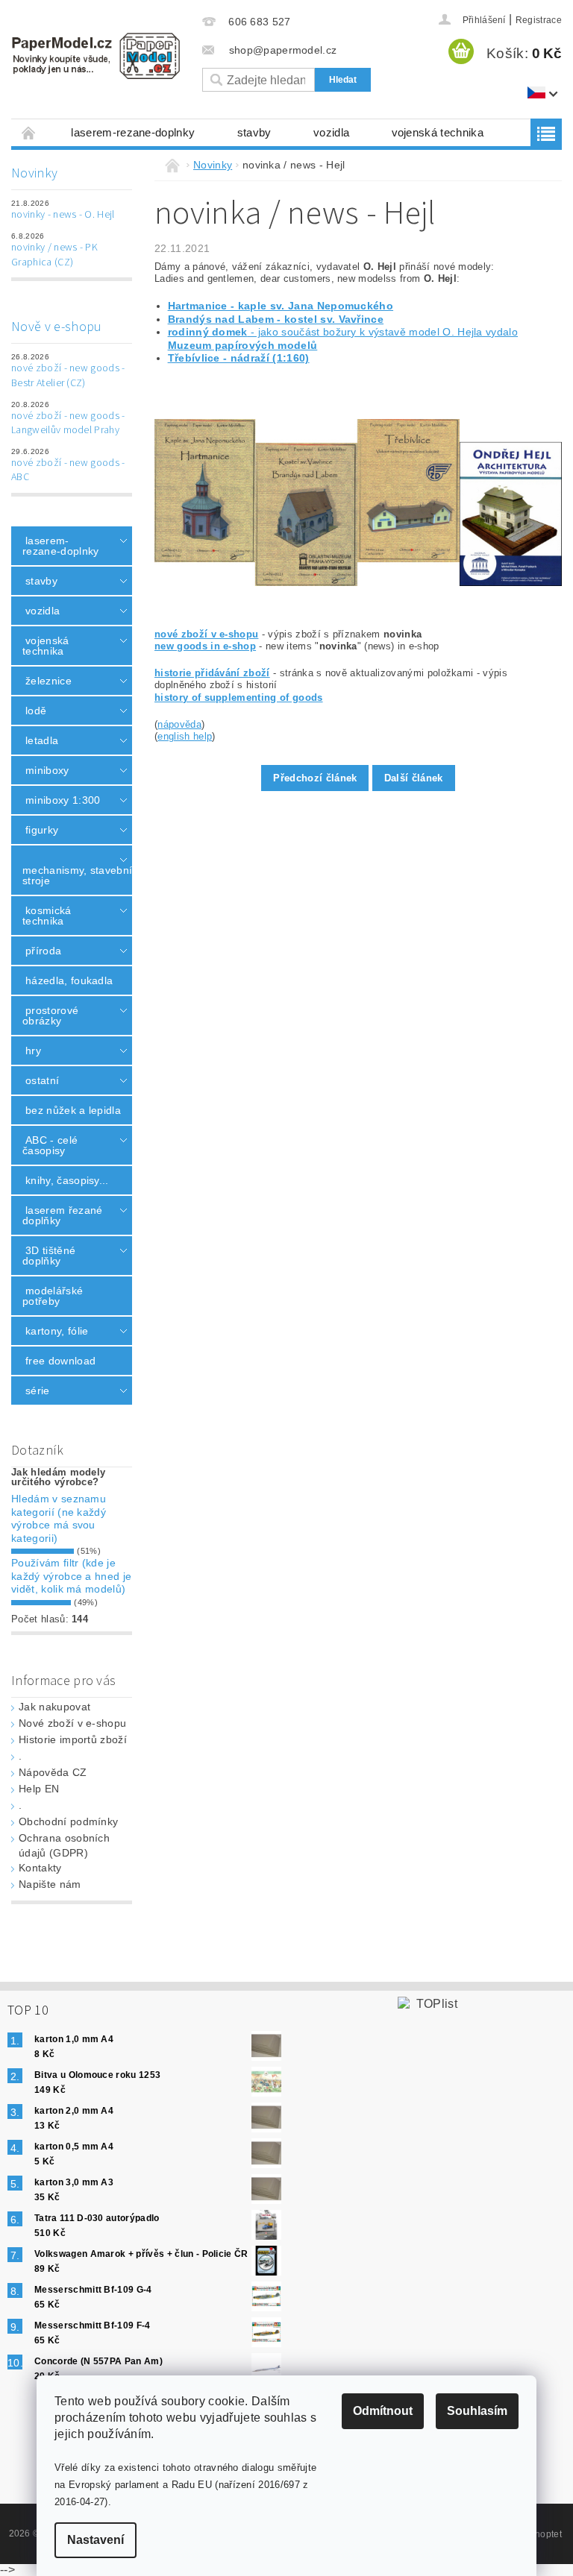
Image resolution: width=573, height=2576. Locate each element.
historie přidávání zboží (212, 673)
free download (60, 1361)
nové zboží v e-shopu (206, 634)
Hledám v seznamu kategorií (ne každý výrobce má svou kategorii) (59, 1518)
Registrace (539, 20)
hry (33, 1051)
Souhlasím (477, 2411)
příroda (43, 951)
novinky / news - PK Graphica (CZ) (54, 255)
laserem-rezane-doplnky (133, 132)
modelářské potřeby (53, 1296)
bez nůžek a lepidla (73, 1110)
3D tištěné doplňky (49, 1256)
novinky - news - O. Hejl (63, 215)
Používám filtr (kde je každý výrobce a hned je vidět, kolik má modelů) (71, 1576)
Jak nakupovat (54, 1707)
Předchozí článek (315, 778)
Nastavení (95, 2540)
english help (185, 736)
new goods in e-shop (205, 646)
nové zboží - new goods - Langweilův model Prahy (68, 423)
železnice (48, 681)
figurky (42, 830)
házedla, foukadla (69, 980)
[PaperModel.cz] (95, 56)
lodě (36, 711)
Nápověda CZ (53, 1772)
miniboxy (47, 770)
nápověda (179, 724)
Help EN (39, 1789)
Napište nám (50, 1884)
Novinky (34, 173)
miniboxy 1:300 (63, 800)
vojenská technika (438, 132)
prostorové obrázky (50, 1015)
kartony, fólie (57, 1331)
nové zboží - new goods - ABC (68, 470)
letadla (42, 740)
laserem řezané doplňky (62, 1215)
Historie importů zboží (73, 1739)
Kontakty (40, 1868)
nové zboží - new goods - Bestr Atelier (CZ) (68, 376)
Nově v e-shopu (56, 327)
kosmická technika (47, 916)
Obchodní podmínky (68, 1821)
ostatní (42, 1080)
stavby (254, 132)
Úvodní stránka (29, 132)
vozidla (331, 132)
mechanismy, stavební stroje (68, 875)
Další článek (414, 778)
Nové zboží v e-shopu (72, 1723)
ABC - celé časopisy (50, 1145)
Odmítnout (383, 2411)
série (38, 1391)
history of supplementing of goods (239, 697)
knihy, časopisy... (67, 1180)
